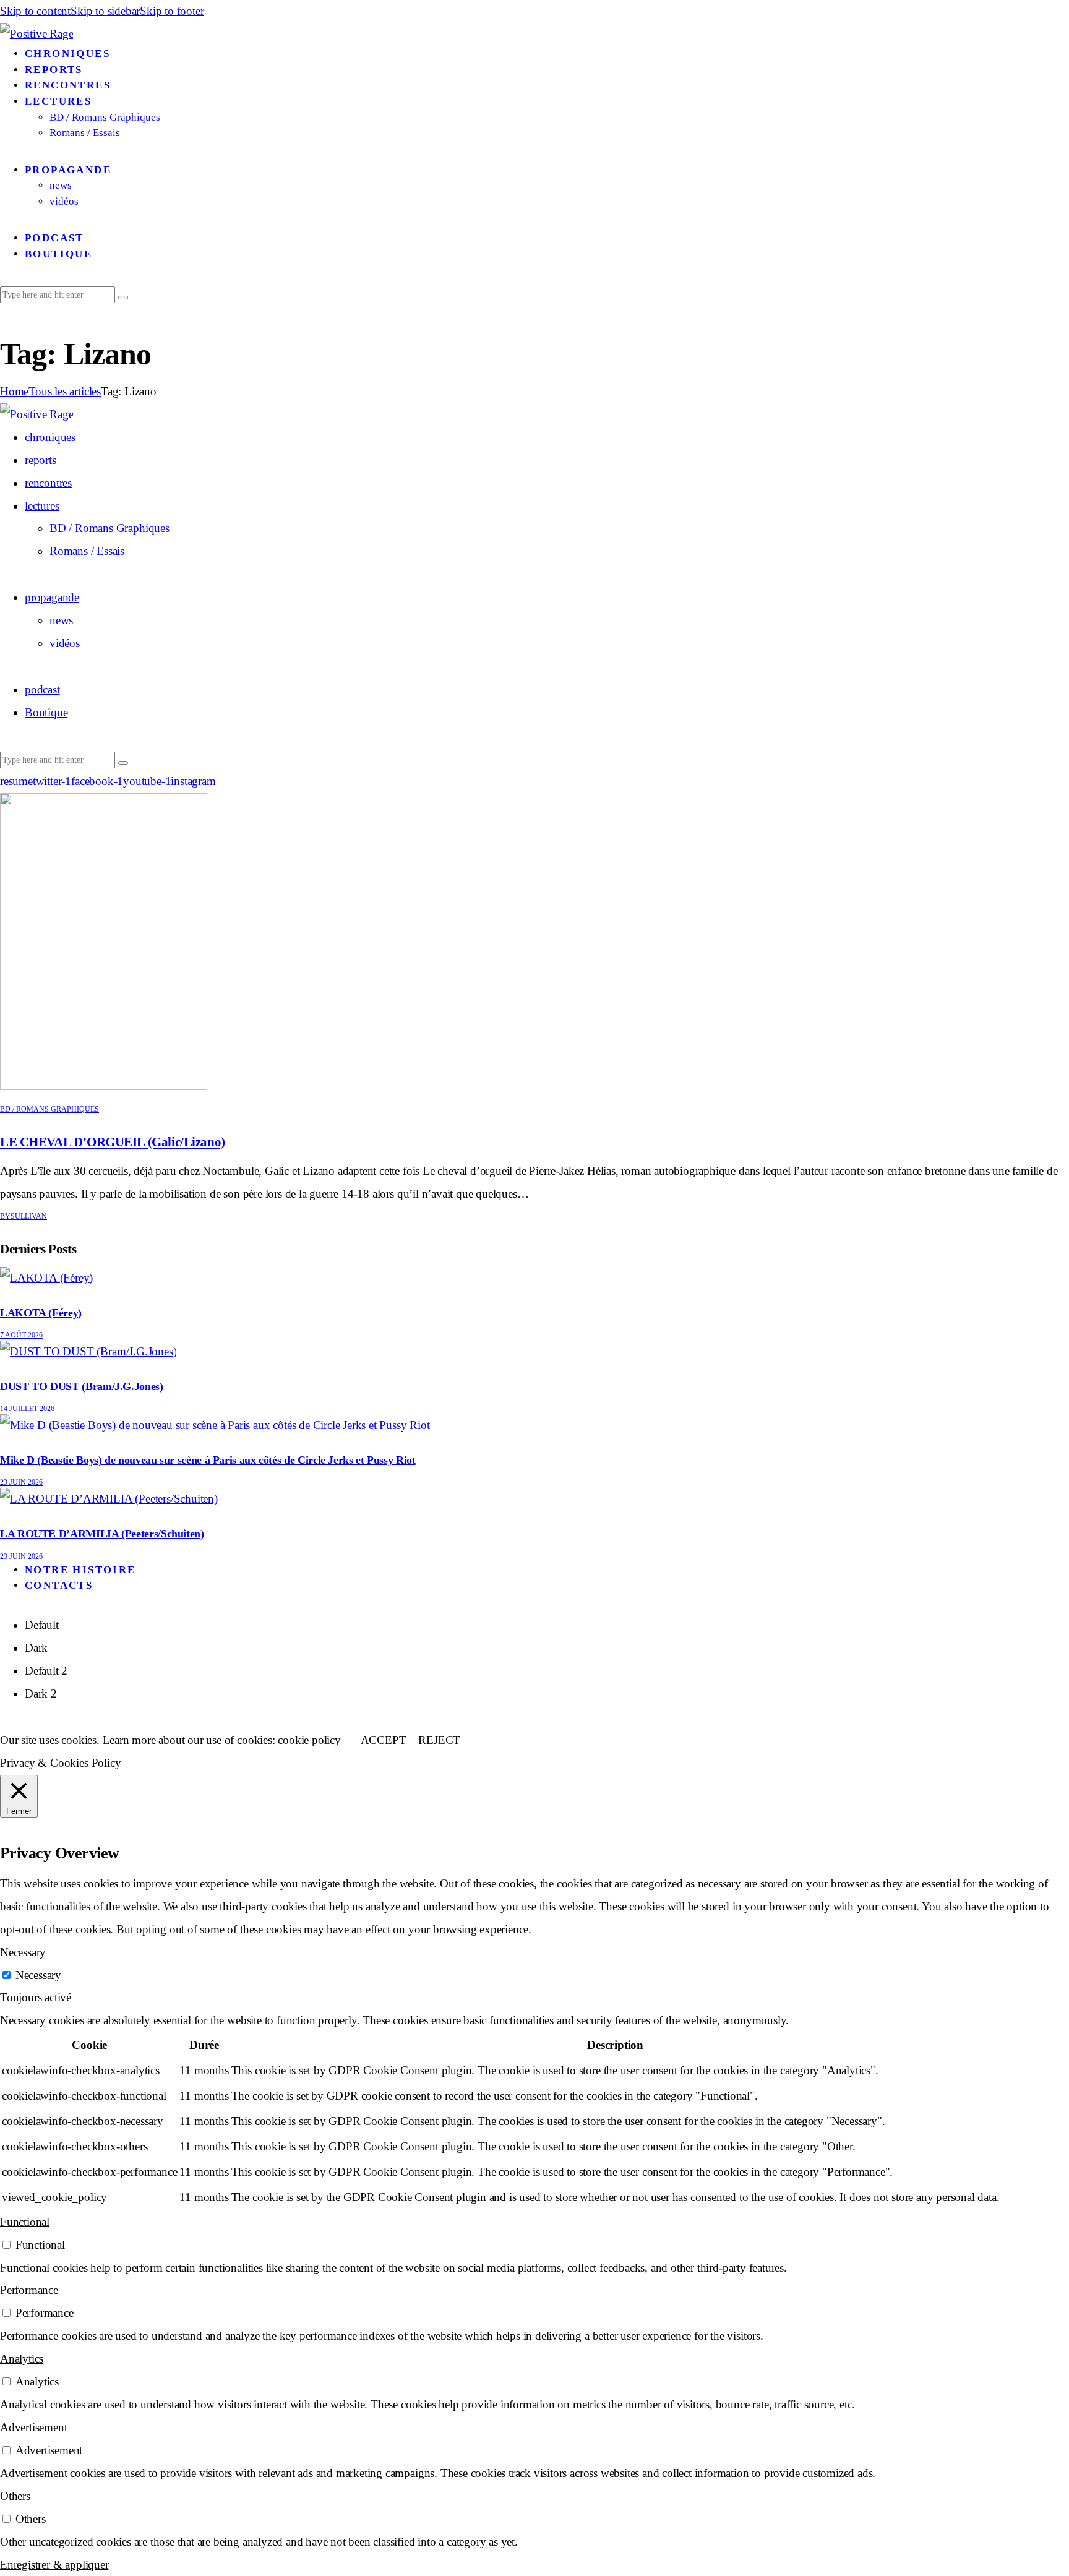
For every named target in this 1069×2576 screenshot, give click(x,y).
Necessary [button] (23, 1952)
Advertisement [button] (33, 2427)
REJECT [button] (439, 1740)
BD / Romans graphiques (49, 1109)
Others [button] (15, 2496)
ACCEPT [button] (384, 1740)
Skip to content (35, 11)
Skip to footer (172, 11)
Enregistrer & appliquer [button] (54, 2565)
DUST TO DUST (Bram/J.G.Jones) (82, 1386)
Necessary (38, 1975)
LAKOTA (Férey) (41, 1313)
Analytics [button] (22, 2359)
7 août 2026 (21, 1335)
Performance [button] (29, 2290)
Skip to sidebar (105, 11)
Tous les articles (65, 391)
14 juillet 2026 (27, 1409)
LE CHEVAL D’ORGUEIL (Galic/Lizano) (113, 1142)
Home (14, 391)
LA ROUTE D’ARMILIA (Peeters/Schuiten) (102, 1534)
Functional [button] (25, 2222)
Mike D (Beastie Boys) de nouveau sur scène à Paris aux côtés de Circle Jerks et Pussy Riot (208, 1460)
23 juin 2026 (21, 1482)
